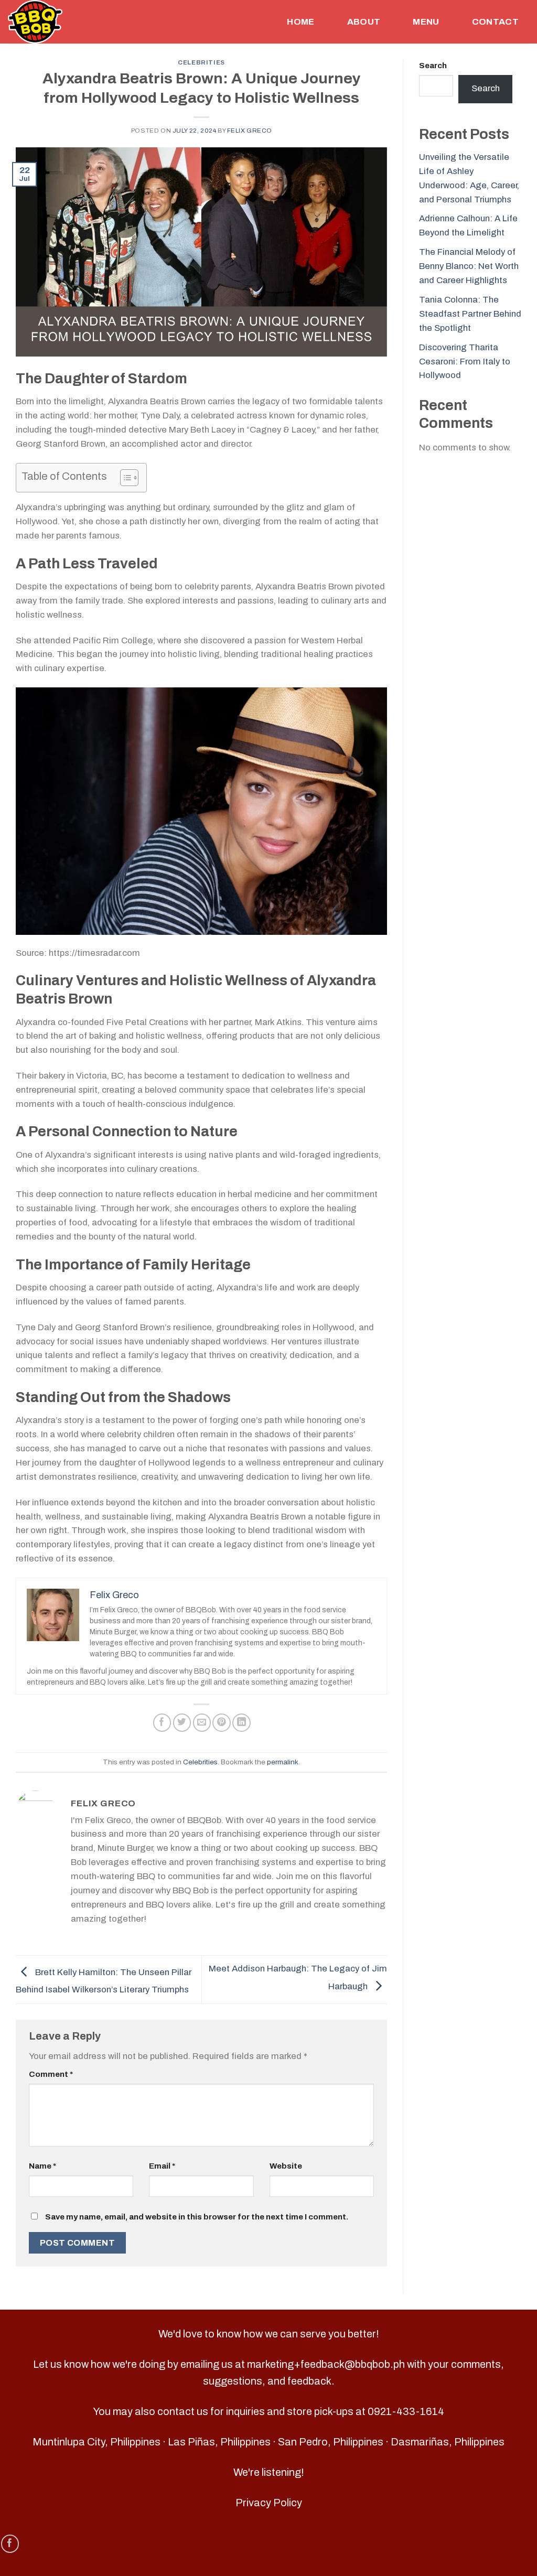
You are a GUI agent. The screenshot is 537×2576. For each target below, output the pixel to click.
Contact (495, 22)
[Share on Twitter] (182, 1723)
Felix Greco (249, 131)
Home (300, 22)
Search (433, 66)
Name (42, 2166)
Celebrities (201, 62)
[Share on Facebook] (162, 1723)
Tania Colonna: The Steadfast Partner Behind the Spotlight (470, 314)
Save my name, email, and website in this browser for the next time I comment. (197, 2217)
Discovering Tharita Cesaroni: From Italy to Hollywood (465, 362)
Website (286, 2166)
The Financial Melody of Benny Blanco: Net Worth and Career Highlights (469, 266)
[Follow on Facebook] (10, 2544)
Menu (426, 22)
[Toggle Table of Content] (124, 478)
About (364, 22)
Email (162, 2166)
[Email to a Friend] (202, 1723)
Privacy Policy (269, 2503)
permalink (283, 1762)
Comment (51, 2074)
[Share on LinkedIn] (241, 1723)
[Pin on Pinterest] (222, 1723)
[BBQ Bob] (54, 22)
